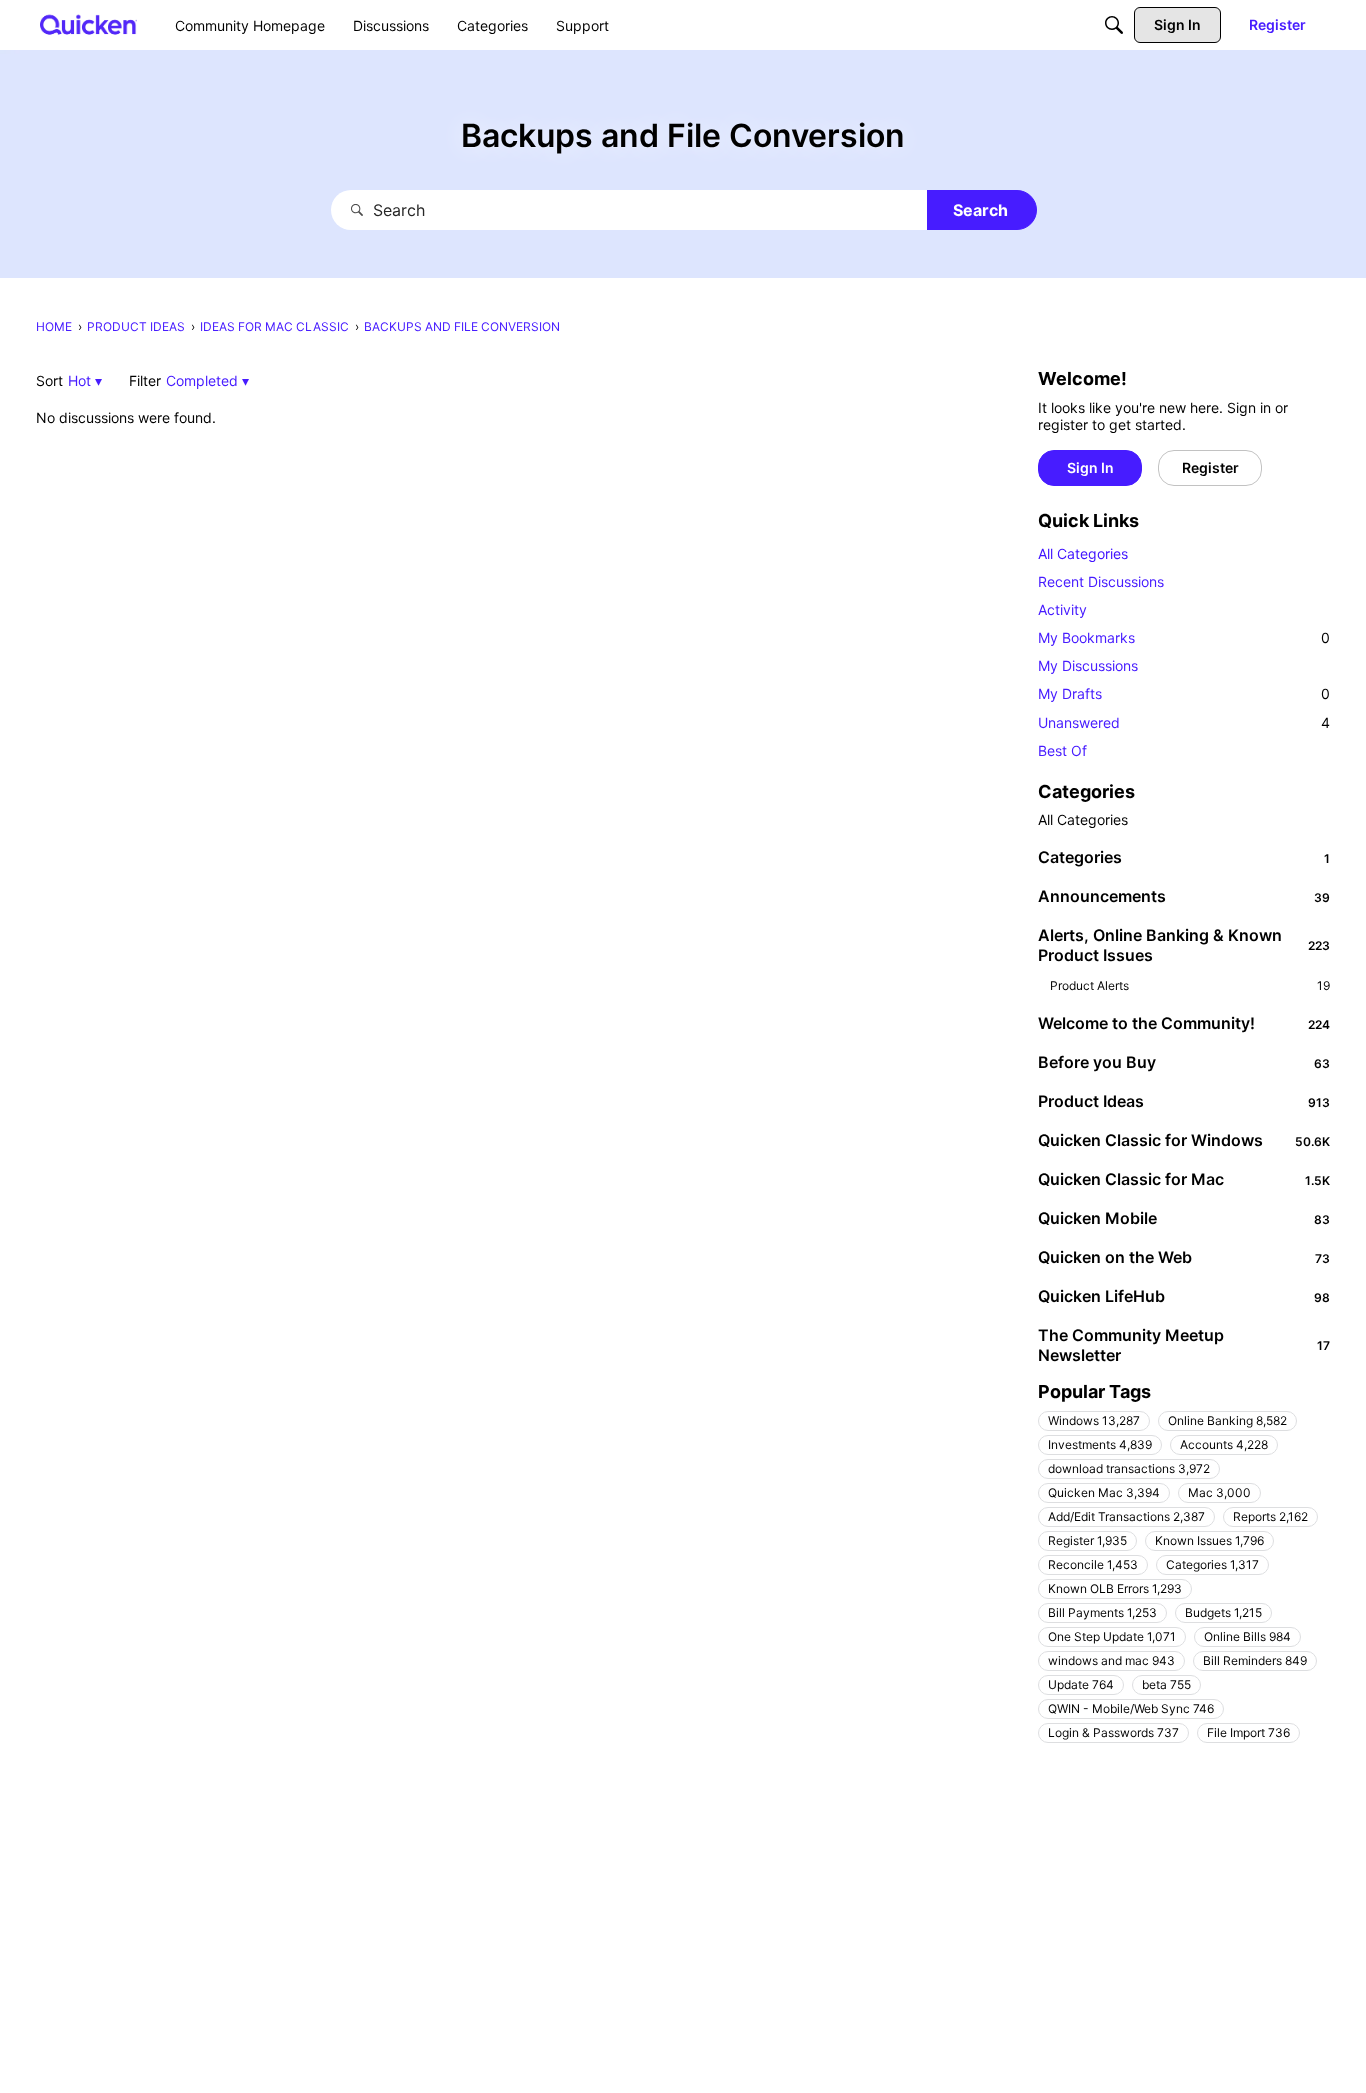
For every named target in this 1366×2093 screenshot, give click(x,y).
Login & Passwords (1113, 1732)
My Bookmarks (1184, 637)
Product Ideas (1184, 1101)
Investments (1100, 1444)
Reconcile (1093, 1564)
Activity (1062, 609)
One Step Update (1112, 1636)
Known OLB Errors (1115, 1588)
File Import (1248, 1732)
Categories (1184, 857)
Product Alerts (1190, 986)
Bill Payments (1102, 1612)
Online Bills (1247, 1636)
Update (1081, 1684)
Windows (1094, 1420)
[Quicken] (88, 24)
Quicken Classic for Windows (1184, 1140)
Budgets (1223, 1612)
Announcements (1184, 896)
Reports (1270, 1516)
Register (1087, 1540)
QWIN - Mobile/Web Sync (1131, 1708)
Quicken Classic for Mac (1184, 1179)
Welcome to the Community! (1184, 1023)
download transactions (1129, 1468)
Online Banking (1227, 1420)
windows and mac (1111, 1660)
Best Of (1062, 750)
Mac (1219, 1492)
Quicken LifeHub (1184, 1296)
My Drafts (1184, 693)
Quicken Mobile (1184, 1218)
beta (1166, 1684)
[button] (85, 380)
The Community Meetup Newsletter (1184, 1345)
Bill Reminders (1255, 1660)
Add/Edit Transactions (1126, 1516)
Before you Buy (1184, 1062)
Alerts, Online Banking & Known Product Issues (1184, 945)
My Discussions (1088, 665)
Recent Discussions (1101, 581)
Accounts (1224, 1444)
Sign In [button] (1090, 467)
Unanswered (1184, 722)
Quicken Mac (1104, 1492)
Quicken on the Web (1184, 1257)
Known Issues (1209, 1540)
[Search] (1114, 25)
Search (980, 210)
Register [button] (1210, 467)
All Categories (1083, 553)
